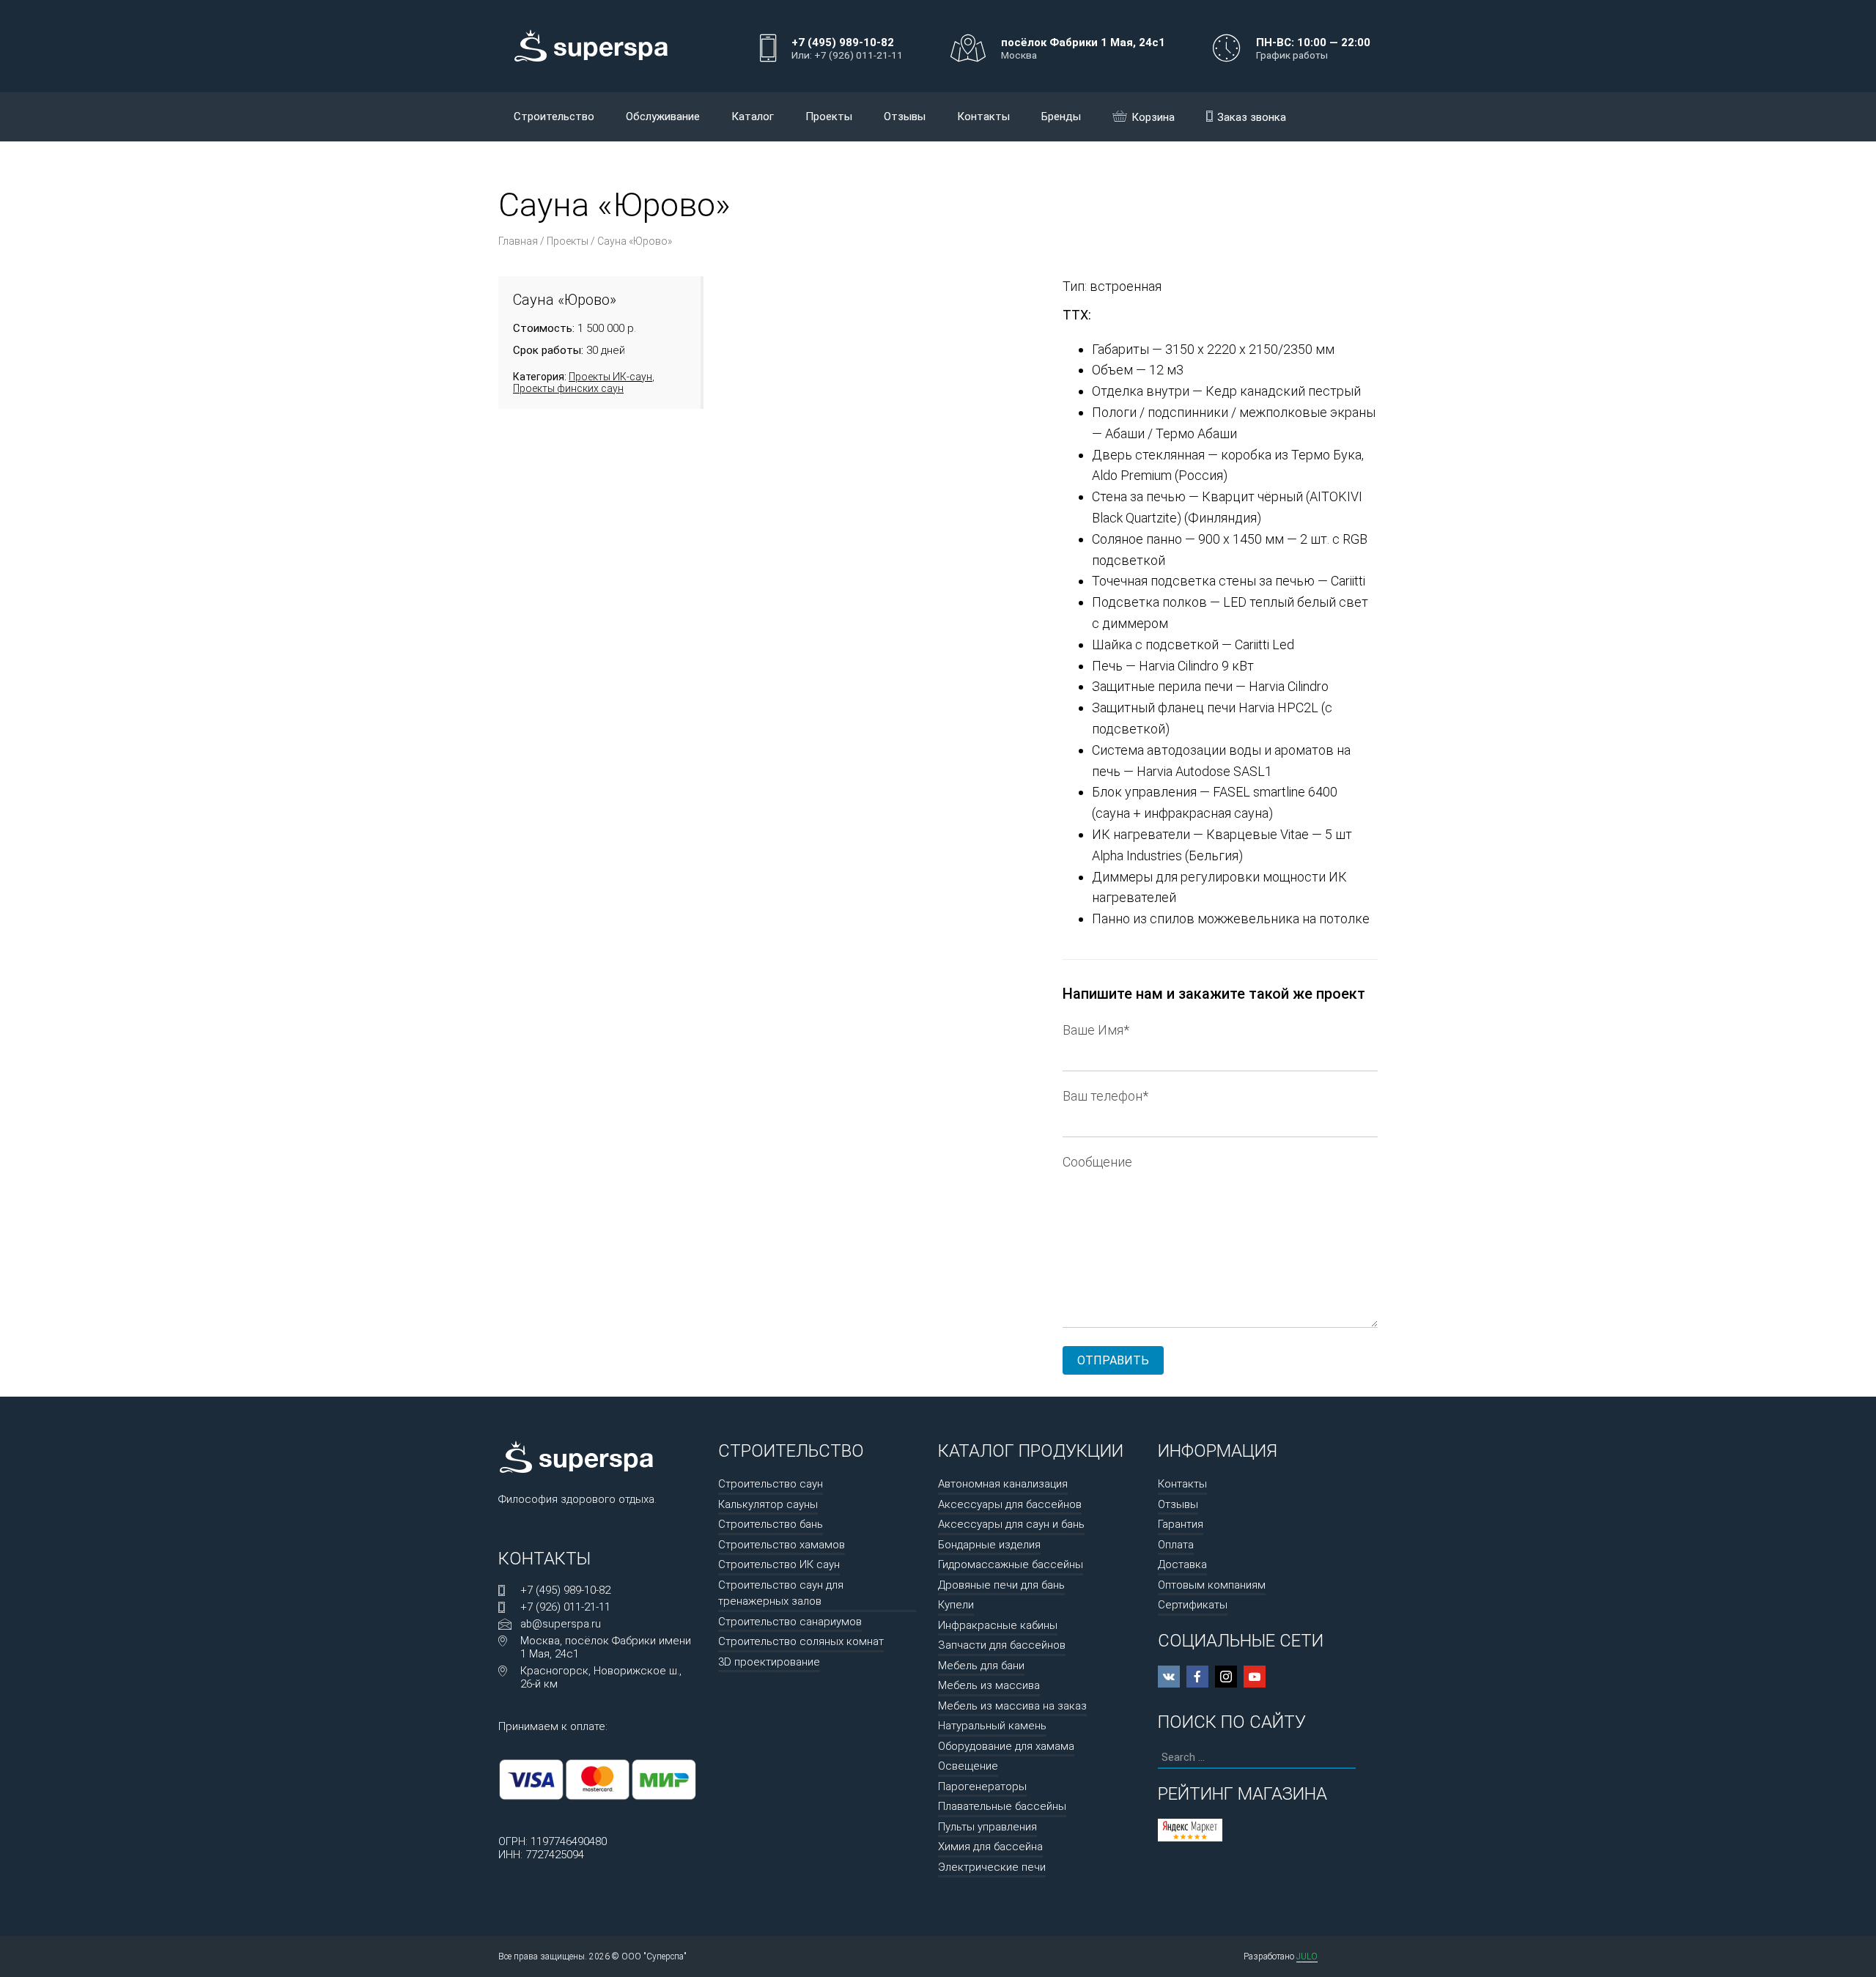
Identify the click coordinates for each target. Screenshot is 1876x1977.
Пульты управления (987, 1827)
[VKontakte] (1169, 1677)
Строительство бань (771, 1524)
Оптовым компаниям (1212, 1585)
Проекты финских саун (568, 388)
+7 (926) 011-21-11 (565, 1607)
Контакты (983, 117)
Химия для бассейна (990, 1847)
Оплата (1176, 1545)
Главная (518, 241)
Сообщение (1097, 1162)
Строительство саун (771, 1484)
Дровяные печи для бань (1001, 1585)
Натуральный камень (992, 1726)
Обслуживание (663, 117)
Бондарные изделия (989, 1545)
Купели (956, 1605)
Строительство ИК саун (779, 1564)
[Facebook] (1197, 1677)
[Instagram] (1226, 1677)
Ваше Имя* (1096, 1030)
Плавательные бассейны (1002, 1806)
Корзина (1153, 117)
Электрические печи (992, 1867)
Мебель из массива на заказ (1012, 1706)
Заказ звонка (1252, 117)
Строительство (554, 117)
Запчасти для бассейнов (1002, 1645)
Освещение (968, 1766)
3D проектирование (769, 1662)
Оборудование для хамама (1006, 1746)
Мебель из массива (989, 1685)
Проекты (829, 117)
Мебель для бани (981, 1666)
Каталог (753, 117)
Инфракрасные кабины (998, 1625)
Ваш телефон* (1105, 1096)
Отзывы (905, 117)
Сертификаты (1193, 1605)
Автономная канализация (1003, 1484)
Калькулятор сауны (768, 1504)
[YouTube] (1255, 1677)
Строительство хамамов (782, 1545)
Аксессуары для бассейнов (1010, 1504)
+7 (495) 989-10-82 (565, 1590)
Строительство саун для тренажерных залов (781, 1593)
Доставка (1182, 1564)
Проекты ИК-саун (610, 377)
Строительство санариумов (790, 1622)
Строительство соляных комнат (801, 1641)
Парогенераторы (982, 1786)
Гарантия (1181, 1524)
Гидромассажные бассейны (1011, 1564)
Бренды (1061, 117)
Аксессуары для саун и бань (1011, 1524)
